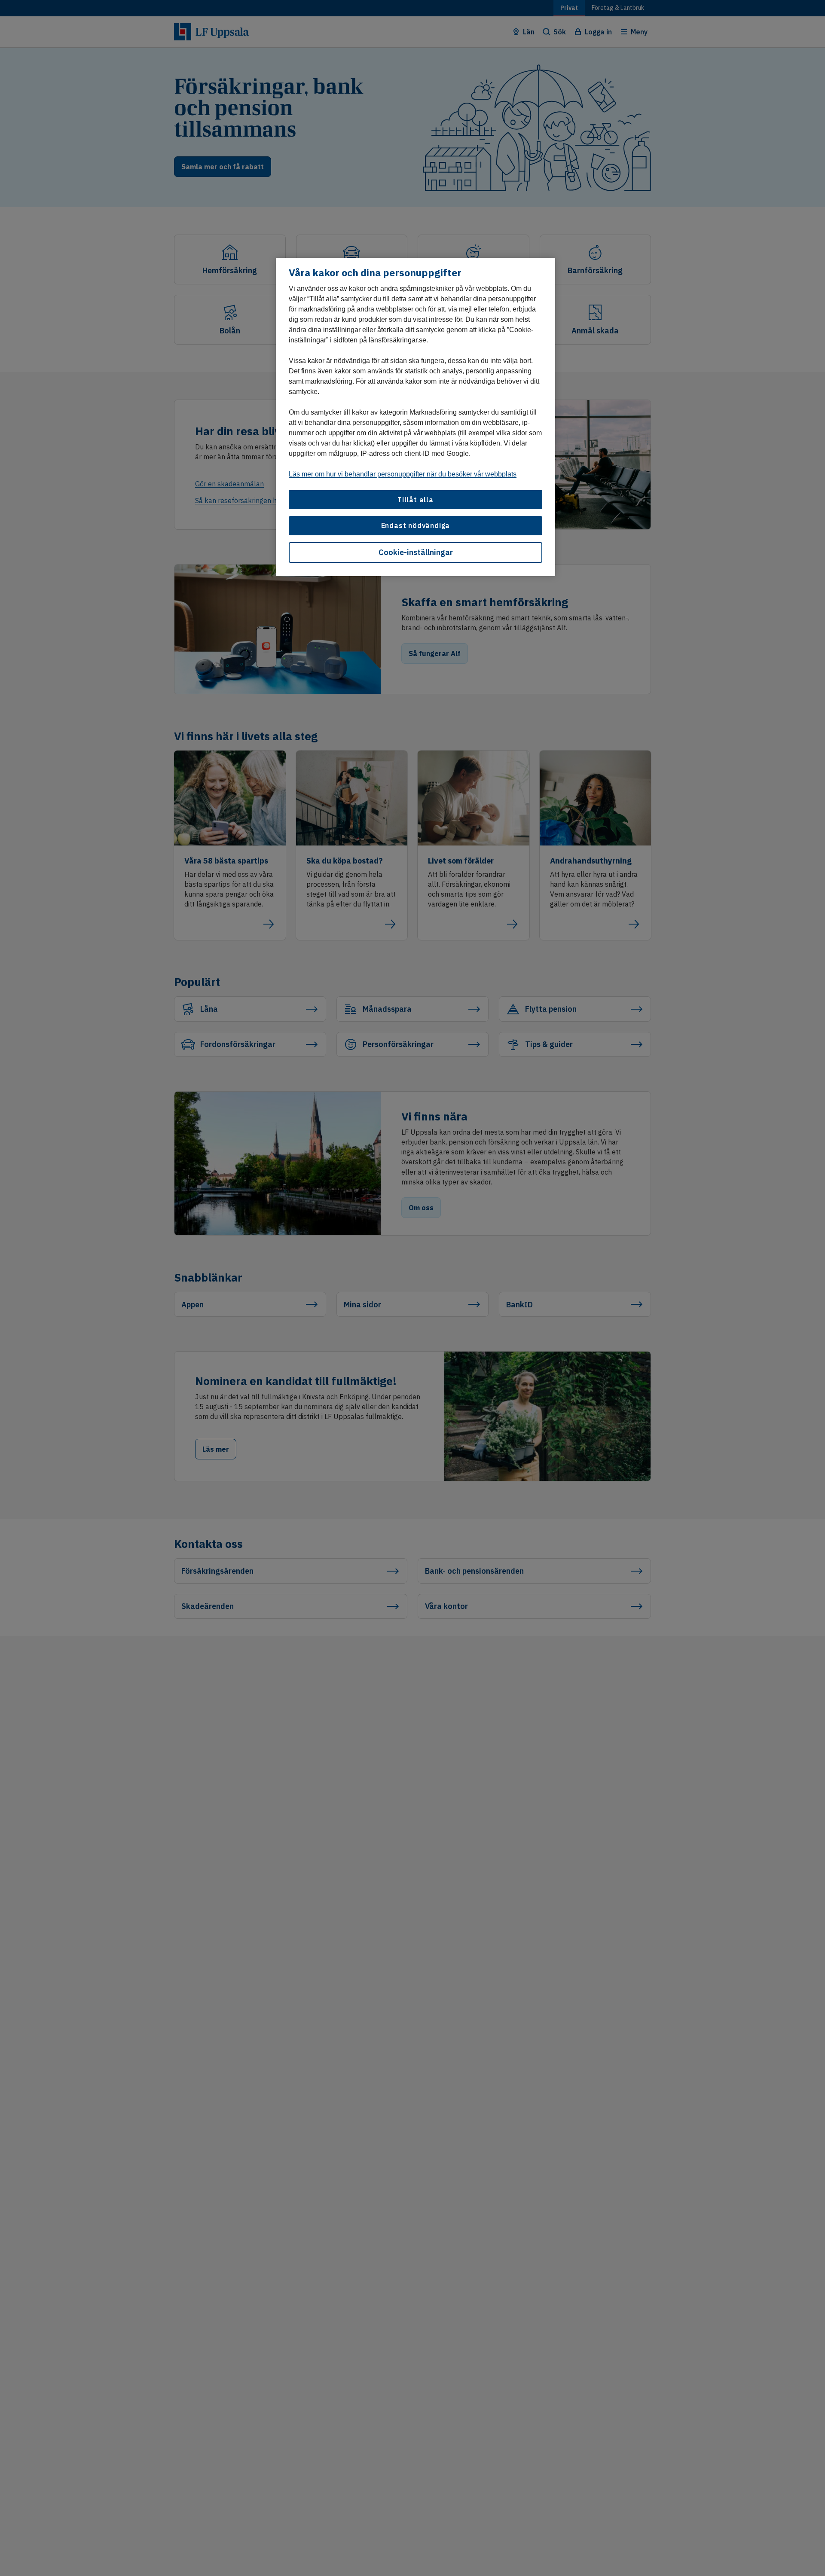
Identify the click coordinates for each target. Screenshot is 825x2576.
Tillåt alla (416, 499)
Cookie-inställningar (416, 552)
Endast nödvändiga (416, 525)
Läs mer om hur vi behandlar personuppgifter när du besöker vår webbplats (403, 474)
